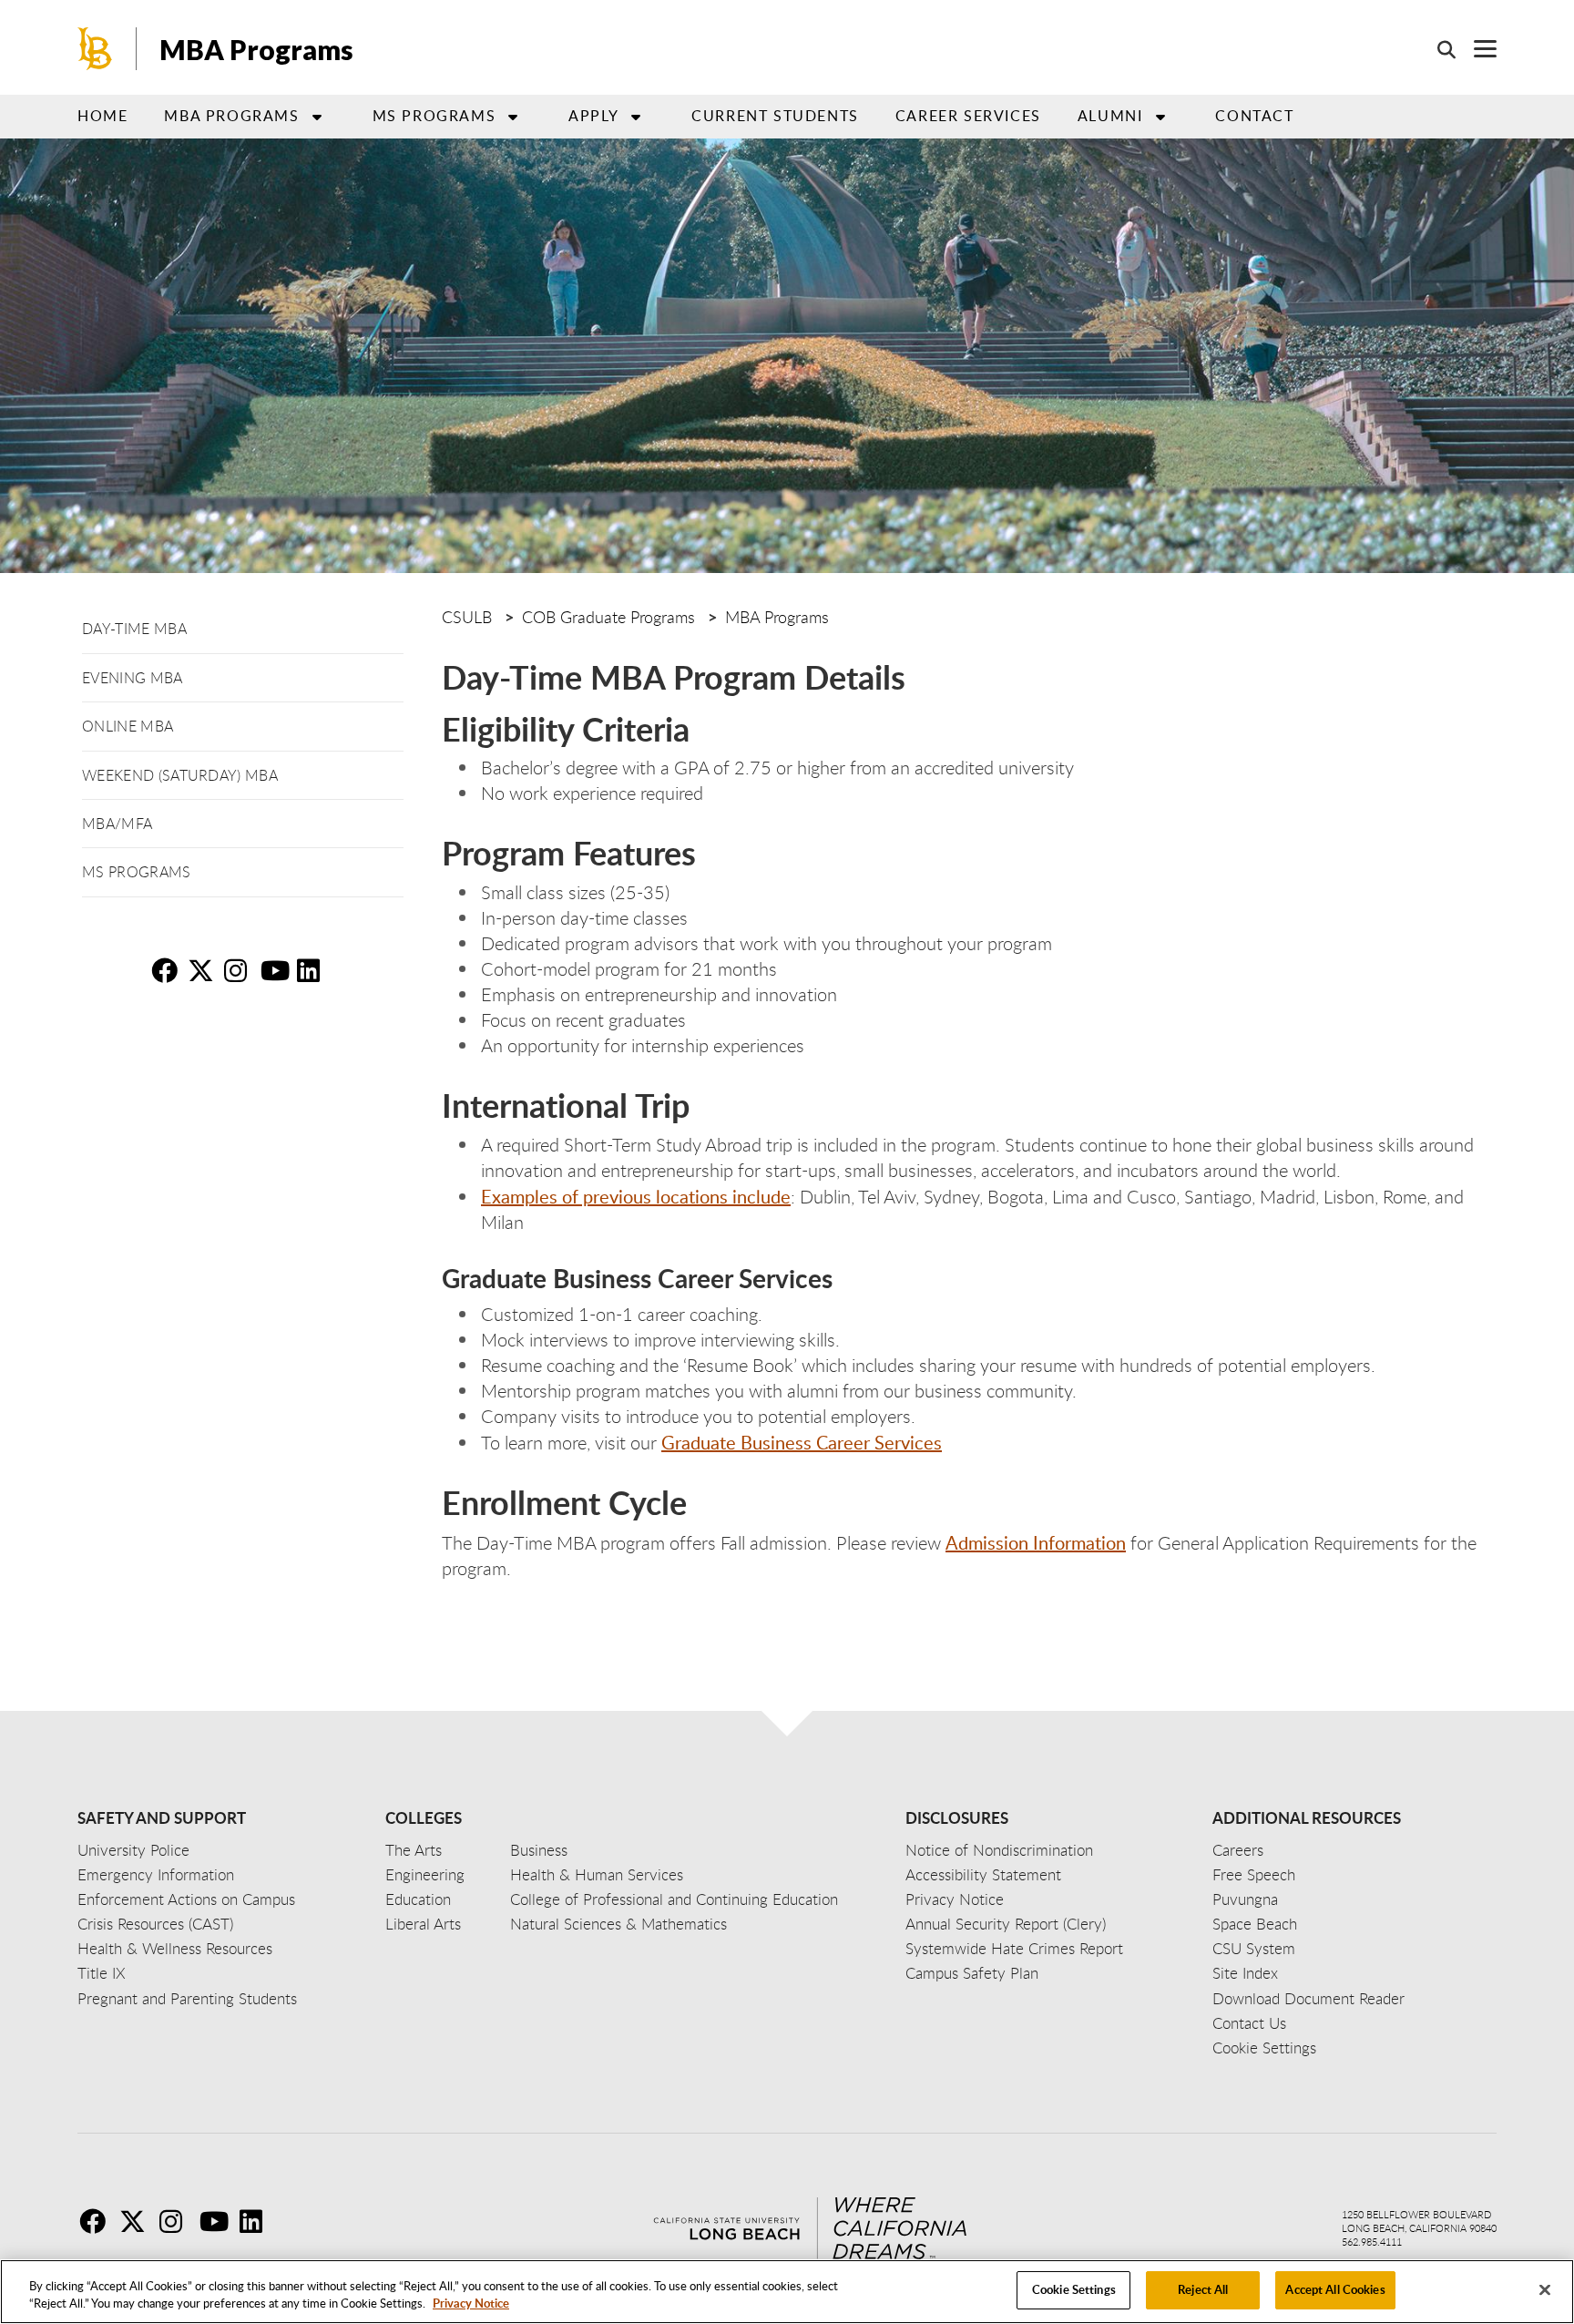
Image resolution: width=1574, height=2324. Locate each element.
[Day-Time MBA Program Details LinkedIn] (313, 970)
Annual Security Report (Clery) (1006, 1924)
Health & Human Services (597, 1874)
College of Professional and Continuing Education (674, 1899)
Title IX (102, 1973)
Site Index (1245, 1973)
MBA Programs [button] (231, 116)
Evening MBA (133, 678)
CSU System (1254, 1948)
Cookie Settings (1074, 2289)
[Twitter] (138, 2221)
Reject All (1203, 2289)
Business (539, 1850)
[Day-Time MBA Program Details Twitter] (204, 970)
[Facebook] (97, 2221)
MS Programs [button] (434, 116)
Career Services (968, 116)
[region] (787, 2292)
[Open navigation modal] (1476, 49)
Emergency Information (156, 1874)
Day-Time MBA (134, 629)
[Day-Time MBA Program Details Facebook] (168, 970)
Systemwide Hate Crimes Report (1014, 1948)
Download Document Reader (1308, 1998)
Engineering (425, 1874)
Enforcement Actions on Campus (186, 1899)
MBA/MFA (117, 824)
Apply (593, 116)
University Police (133, 1850)
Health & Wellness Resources (175, 1948)
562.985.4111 (1372, 2242)
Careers (1238, 1850)
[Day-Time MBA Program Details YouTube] (277, 970)
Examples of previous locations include (636, 1196)
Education (418, 1899)
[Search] (1437, 49)
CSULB (467, 617)
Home (102, 116)
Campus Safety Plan (972, 1973)
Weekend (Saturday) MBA (180, 775)
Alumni (1110, 116)
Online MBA (128, 726)
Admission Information (1036, 1542)
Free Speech (1254, 1874)
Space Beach (1255, 1924)
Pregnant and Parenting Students (187, 1998)
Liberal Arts (423, 1924)
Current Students (775, 116)
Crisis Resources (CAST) (155, 1924)
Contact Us (1249, 2023)
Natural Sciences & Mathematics (618, 1924)
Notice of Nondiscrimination (999, 1850)
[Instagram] (178, 2221)
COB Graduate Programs (608, 617)
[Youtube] (218, 2221)
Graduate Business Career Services (802, 1442)
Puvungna (1245, 1899)
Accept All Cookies (1335, 2289)
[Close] (1545, 2289)
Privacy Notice (471, 2304)
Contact (1254, 116)
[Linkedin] (258, 2221)
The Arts (414, 1850)
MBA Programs (256, 49)
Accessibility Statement (983, 1874)
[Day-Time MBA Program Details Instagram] (240, 970)
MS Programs (137, 872)
